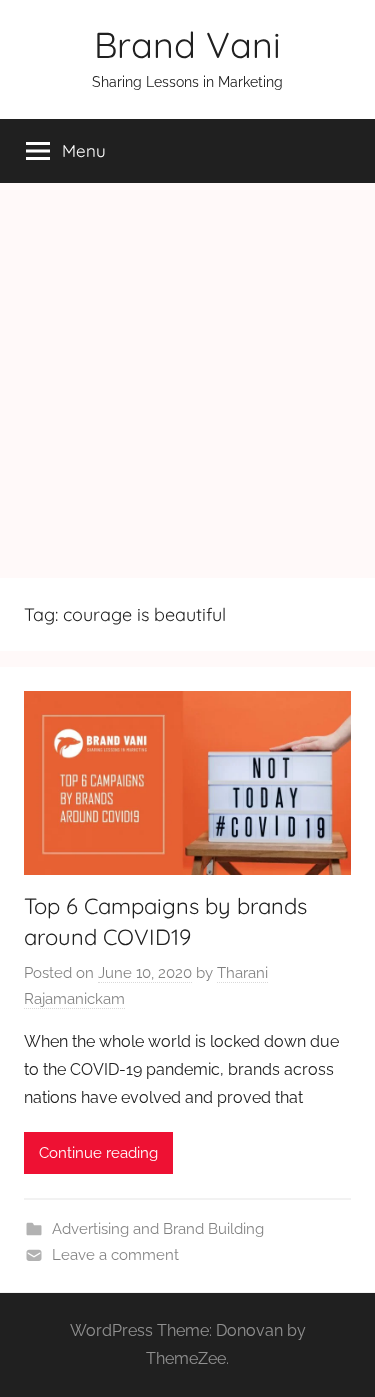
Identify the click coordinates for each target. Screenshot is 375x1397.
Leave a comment (115, 1255)
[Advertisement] (187, 380)
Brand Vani (187, 44)
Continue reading (98, 1153)
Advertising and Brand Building (158, 1229)
